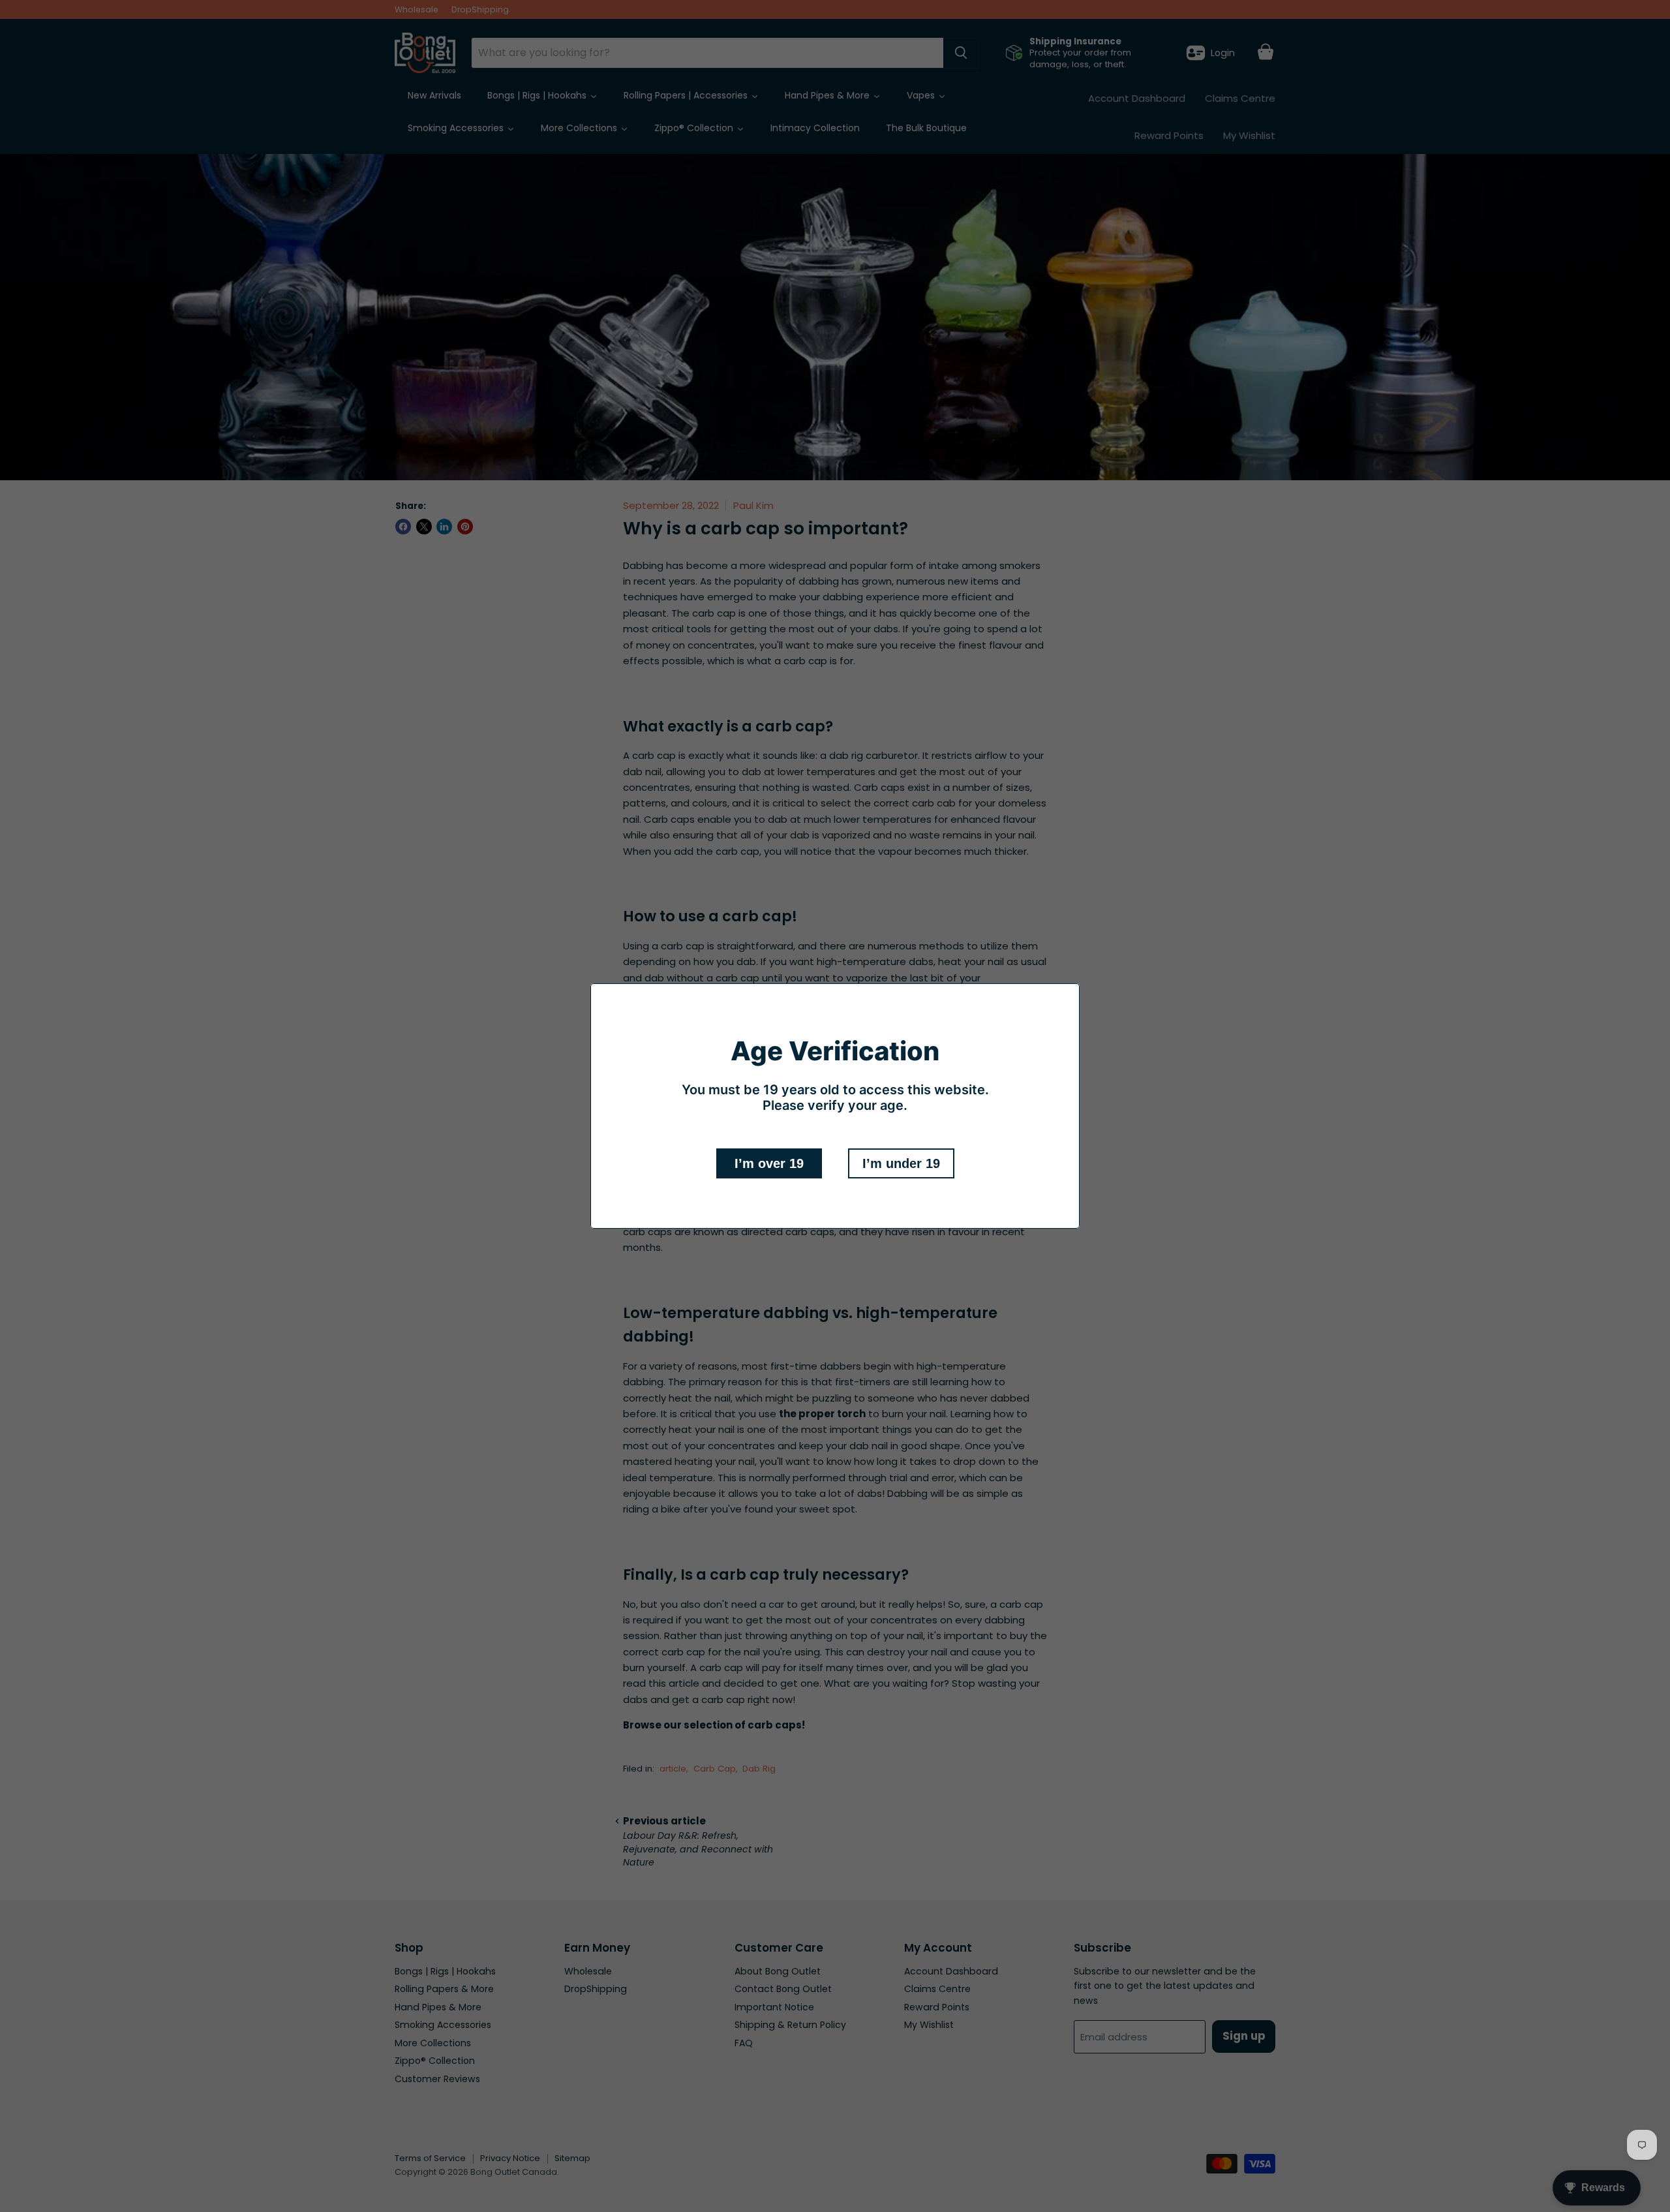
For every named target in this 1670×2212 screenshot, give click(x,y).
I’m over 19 (769, 1163)
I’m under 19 (901, 1163)
